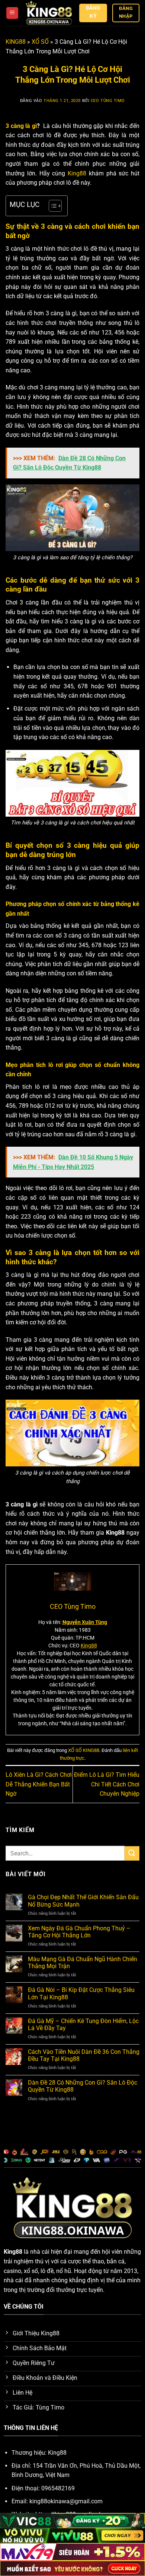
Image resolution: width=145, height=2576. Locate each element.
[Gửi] (132, 1853)
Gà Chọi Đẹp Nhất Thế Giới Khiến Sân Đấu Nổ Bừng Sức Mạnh (83, 1901)
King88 (77, 173)
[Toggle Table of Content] (51, 206)
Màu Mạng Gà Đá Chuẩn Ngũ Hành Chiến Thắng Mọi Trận (83, 1963)
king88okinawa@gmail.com (66, 2501)
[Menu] (12, 13)
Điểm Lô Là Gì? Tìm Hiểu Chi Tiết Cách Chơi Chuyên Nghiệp (107, 1784)
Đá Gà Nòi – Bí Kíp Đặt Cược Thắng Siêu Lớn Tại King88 (81, 1993)
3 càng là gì (21, 126)
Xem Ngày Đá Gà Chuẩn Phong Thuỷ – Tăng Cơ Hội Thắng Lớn (79, 1932)
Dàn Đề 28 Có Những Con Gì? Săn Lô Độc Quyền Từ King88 (83, 2086)
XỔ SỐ (40, 42)
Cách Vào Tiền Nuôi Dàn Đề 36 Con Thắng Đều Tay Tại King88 (84, 2055)
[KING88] (49, 13)
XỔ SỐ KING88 (84, 1750)
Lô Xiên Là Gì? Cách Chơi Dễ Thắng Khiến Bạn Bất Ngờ (39, 1784)
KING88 (16, 42)
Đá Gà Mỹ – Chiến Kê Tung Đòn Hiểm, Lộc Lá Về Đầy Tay (83, 2025)
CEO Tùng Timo (108, 101)
